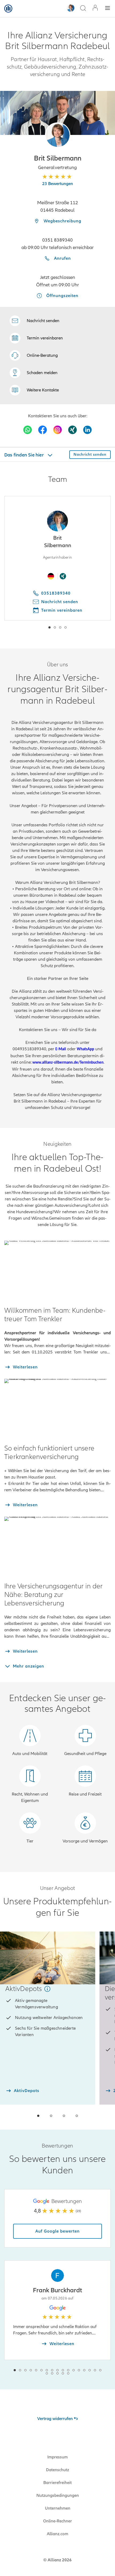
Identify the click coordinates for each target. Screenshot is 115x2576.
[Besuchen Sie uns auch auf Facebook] (43, 430)
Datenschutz (57, 2470)
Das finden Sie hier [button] (24, 455)
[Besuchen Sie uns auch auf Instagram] (57, 430)
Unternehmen (58, 2508)
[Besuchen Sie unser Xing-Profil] (72, 430)
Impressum (57, 2457)
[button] (58, 135)
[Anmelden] (95, 8)
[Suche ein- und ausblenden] (83, 9)
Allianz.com (57, 2534)
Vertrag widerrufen (55, 2419)
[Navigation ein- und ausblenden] (108, 9)
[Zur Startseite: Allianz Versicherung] (8, 9)
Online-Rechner (57, 2521)
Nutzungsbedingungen (58, 2495)
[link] (34, 355)
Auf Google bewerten (57, 2231)
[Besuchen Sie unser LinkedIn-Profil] (87, 430)
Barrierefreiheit (57, 2483)
